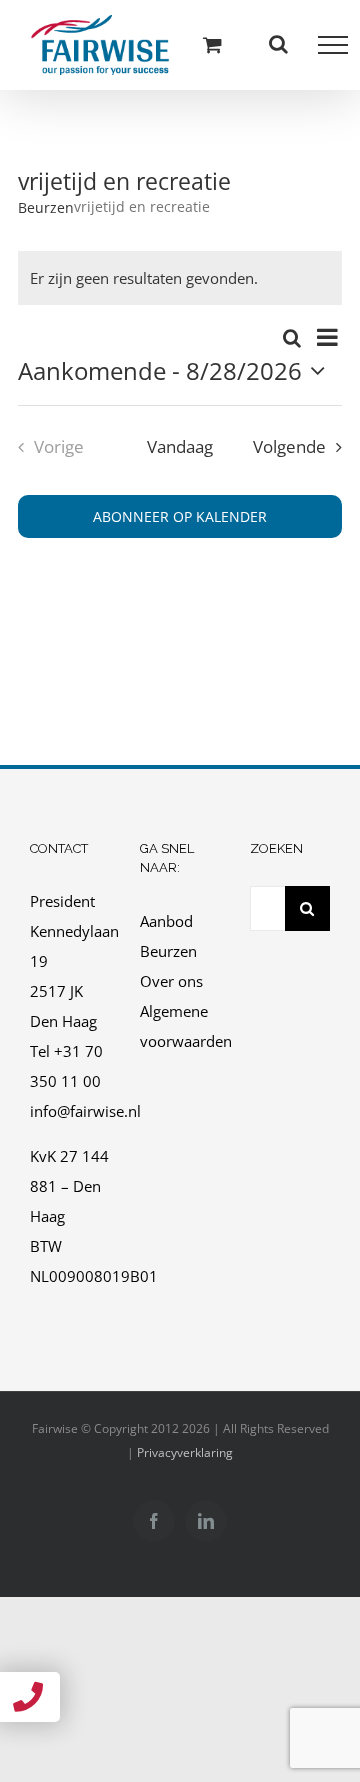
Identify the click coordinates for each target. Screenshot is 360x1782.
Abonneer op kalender (180, 516)
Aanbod (166, 921)
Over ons (171, 981)
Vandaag (180, 446)
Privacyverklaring (185, 1452)
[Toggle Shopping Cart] (212, 44)
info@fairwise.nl (85, 1111)
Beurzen (46, 207)
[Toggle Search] (278, 44)
